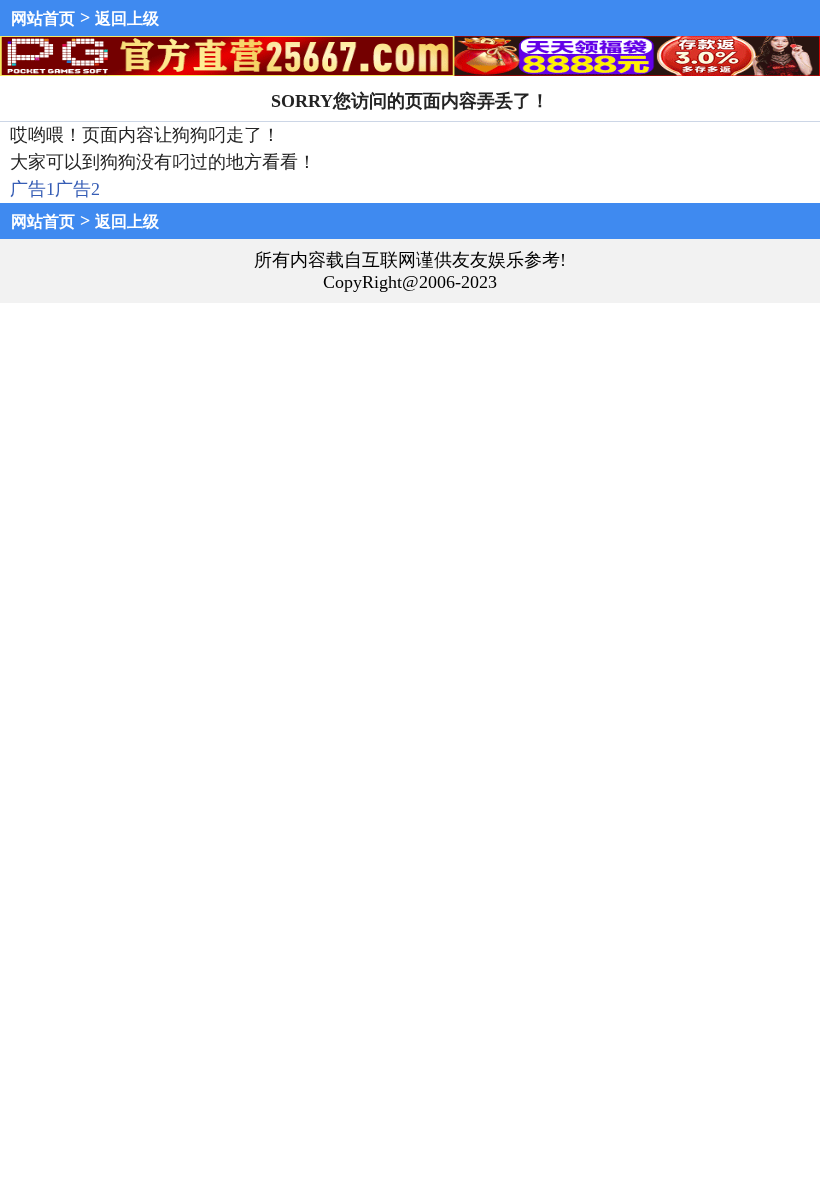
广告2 (77, 189)
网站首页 (43, 18)
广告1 (32, 189)
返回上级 (127, 18)
